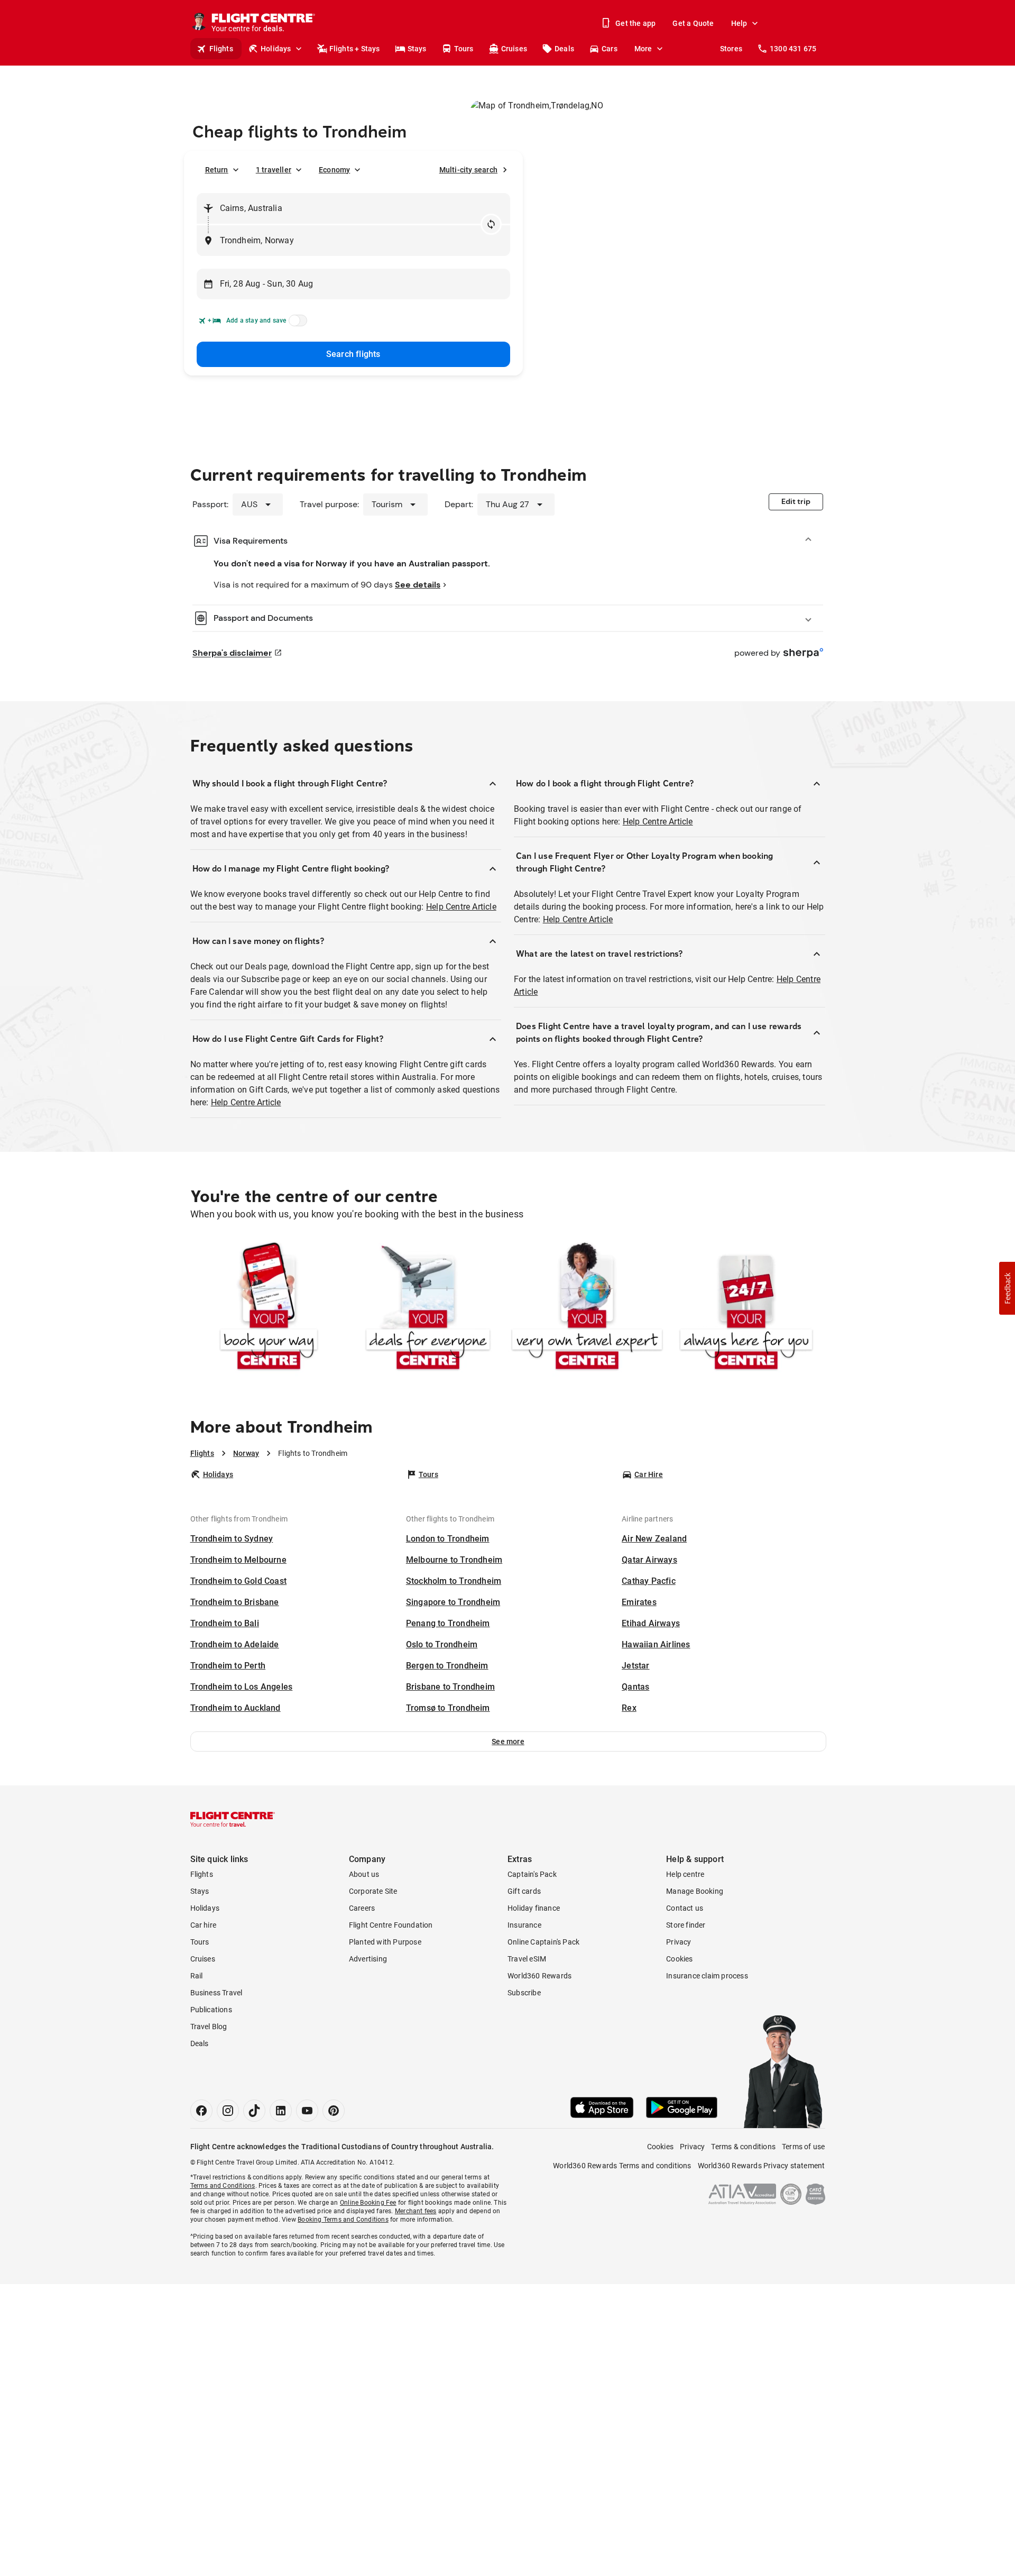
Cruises (514, 49)
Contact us (685, 1908)
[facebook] (201, 2111)
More (643, 49)
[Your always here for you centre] (746, 1308)
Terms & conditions (743, 2147)
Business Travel (216, 1993)
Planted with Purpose (385, 1942)
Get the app (635, 23)
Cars (610, 49)
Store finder (686, 1925)
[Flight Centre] (233, 1819)
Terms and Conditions (223, 2186)
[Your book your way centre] (269, 1308)
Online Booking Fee (368, 2203)
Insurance (524, 1925)
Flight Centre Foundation (391, 1925)
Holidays (276, 49)
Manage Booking (695, 1891)
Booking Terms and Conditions (343, 2220)
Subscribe (524, 1993)
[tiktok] (254, 2111)
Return (217, 170)
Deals (564, 49)
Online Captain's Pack (543, 1942)
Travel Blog (209, 2027)
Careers (362, 1908)
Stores (731, 49)
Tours (464, 49)
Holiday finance (534, 1908)
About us (364, 1874)
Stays (417, 49)
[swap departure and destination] (491, 224)
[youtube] (307, 2111)
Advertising (368, 1959)
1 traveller (274, 170)
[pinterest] (334, 2111)
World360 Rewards (539, 1976)
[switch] (296, 324)
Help (739, 23)
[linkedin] (281, 2111)
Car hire (204, 1925)
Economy (334, 170)
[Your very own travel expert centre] (587, 1308)
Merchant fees (416, 2211)
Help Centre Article (461, 907)
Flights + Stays (355, 49)
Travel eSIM (527, 1959)
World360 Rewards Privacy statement (762, 2166)
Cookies (679, 1959)
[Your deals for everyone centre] (428, 1308)
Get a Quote (693, 23)
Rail (197, 1976)
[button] (508, 1741)
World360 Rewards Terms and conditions (622, 2166)
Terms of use (803, 2147)
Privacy (679, 1942)
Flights (221, 49)
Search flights (353, 354)
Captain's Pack (532, 1874)
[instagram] (228, 2111)
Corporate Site (373, 1891)
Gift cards (524, 1891)
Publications (211, 2010)
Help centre (685, 1874)
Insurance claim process (707, 1976)
